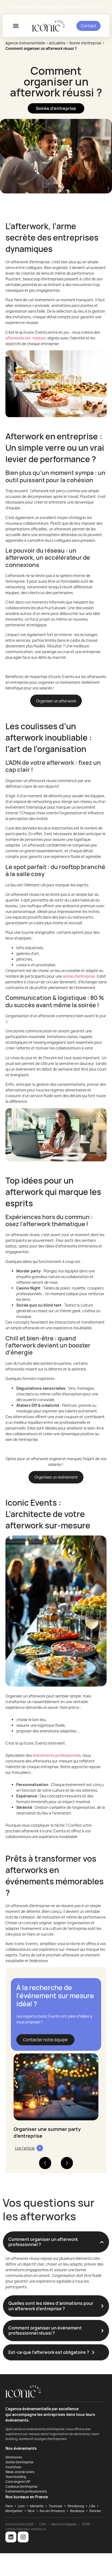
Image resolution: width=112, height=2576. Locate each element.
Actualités (57, 43)
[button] (16, 26)
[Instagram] (23, 2537)
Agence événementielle (25, 43)
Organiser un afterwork (56, 701)
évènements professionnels (57, 1755)
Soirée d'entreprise (85, 43)
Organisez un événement (56, 1477)
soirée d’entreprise (79, 976)
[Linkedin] (11, 2537)
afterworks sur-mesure (25, 338)
